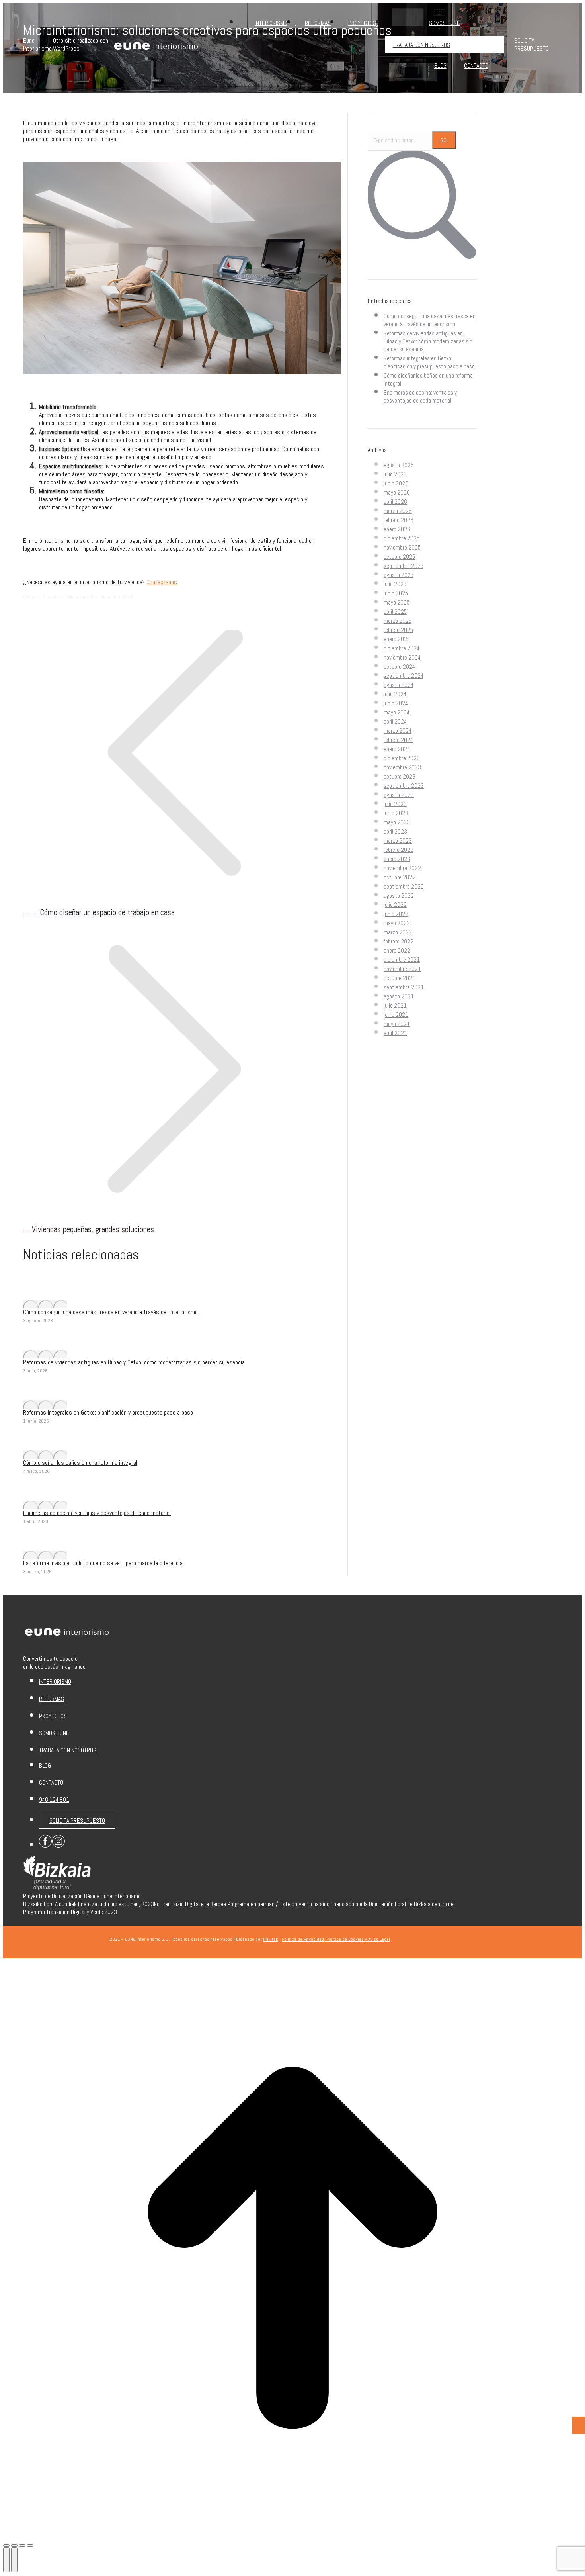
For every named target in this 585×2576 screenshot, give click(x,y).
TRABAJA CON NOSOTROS (68, 1750)
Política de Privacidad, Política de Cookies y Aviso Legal (336, 1939)
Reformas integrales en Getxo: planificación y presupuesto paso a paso (108, 1412)
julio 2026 (395, 474)
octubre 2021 (400, 978)
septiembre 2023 (404, 786)
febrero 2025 (398, 630)
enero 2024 (397, 749)
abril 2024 (395, 721)
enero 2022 (397, 950)
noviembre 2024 (402, 657)
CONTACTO (51, 1782)
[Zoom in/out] (30, 2545)
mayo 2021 (397, 1024)
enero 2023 (397, 859)
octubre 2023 (400, 776)
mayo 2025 (397, 602)
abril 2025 (395, 612)
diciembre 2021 (402, 960)
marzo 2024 (398, 731)
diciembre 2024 (402, 648)
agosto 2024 (399, 685)
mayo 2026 (397, 492)
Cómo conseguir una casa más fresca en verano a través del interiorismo (110, 1312)
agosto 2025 (399, 575)
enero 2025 (397, 639)
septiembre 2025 (404, 566)
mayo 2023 (397, 822)
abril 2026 (395, 502)
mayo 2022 (397, 923)
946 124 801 (54, 1800)
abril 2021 (395, 1033)
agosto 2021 (399, 996)
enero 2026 (397, 529)
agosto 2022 (399, 896)
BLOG (45, 1765)
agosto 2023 (399, 795)
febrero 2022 (399, 941)
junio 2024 (396, 703)
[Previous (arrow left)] (6, 2560)
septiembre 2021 (404, 987)
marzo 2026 (398, 511)
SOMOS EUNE (54, 1733)
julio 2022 (395, 905)
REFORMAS (52, 1699)
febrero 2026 (399, 520)
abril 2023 (395, 831)
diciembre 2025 (402, 538)
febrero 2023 (399, 850)
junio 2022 (396, 914)
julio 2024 (395, 694)
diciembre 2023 (402, 758)
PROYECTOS (53, 1716)
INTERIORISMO (55, 1682)
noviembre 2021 (402, 969)
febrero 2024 (398, 740)
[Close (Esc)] (6, 2545)
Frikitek (271, 1939)
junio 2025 (396, 593)
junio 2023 (396, 813)
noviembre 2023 (402, 767)
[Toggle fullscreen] (22, 2545)
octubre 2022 (400, 877)
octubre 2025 (399, 557)
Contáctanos (162, 582)
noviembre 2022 (402, 868)
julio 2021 (395, 1005)
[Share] (14, 2545)
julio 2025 (395, 584)
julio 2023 (395, 804)
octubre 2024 (399, 667)
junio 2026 (396, 483)
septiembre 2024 (404, 676)
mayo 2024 (397, 712)
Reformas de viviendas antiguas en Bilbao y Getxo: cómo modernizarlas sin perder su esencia (134, 1362)
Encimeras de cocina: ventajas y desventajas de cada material (97, 1513)
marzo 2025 (398, 621)
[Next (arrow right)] (14, 2560)
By (82, 597)
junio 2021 (396, 1015)
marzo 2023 (398, 841)
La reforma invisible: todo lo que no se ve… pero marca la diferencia (103, 1563)
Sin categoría (56, 597)
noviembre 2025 (402, 547)
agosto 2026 (399, 465)
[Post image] (45, 1304)
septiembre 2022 (404, 886)
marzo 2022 (398, 932)
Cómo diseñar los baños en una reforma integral (80, 1463)
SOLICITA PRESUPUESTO (77, 1821)
